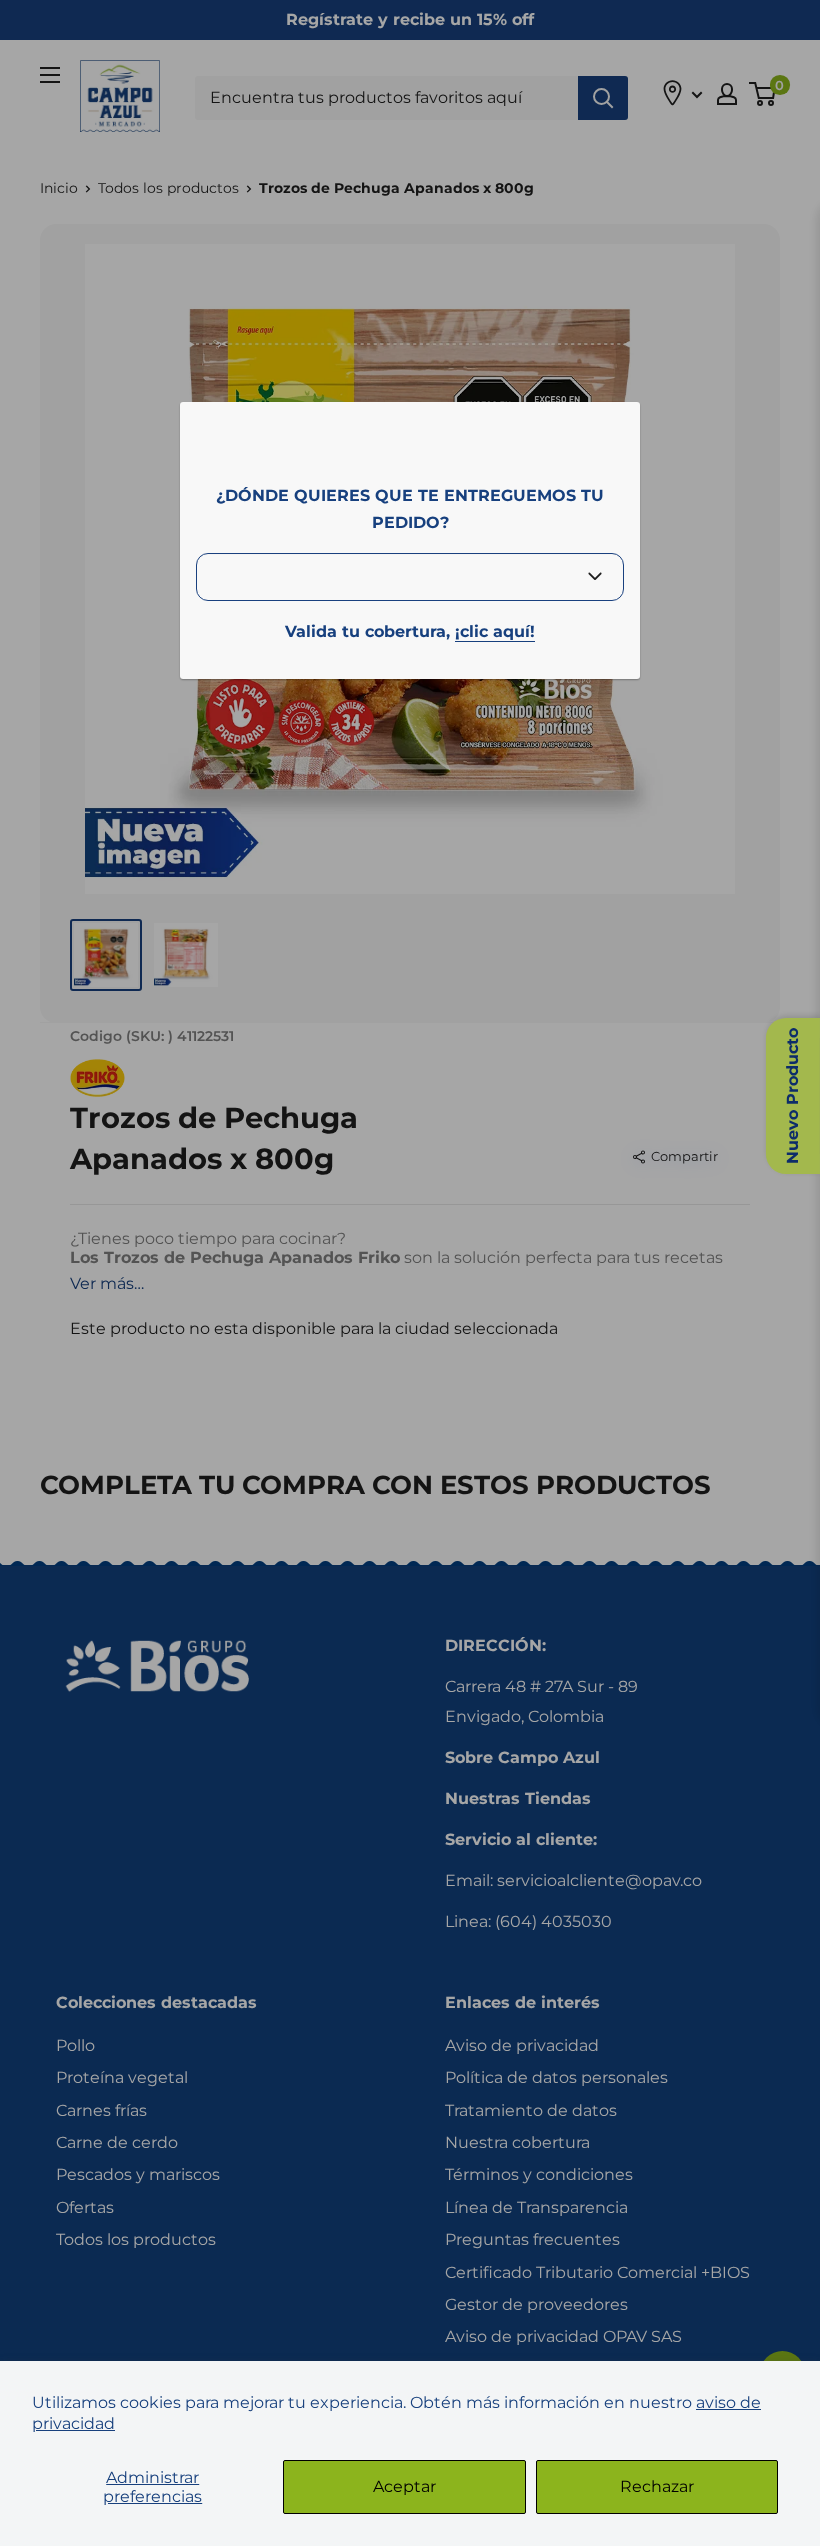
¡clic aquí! (495, 631)
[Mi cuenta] (727, 94)
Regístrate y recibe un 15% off (410, 19)
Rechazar (657, 2486)
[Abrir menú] (50, 75)
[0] (763, 94)
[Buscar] (603, 98)
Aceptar (404, 2486)
